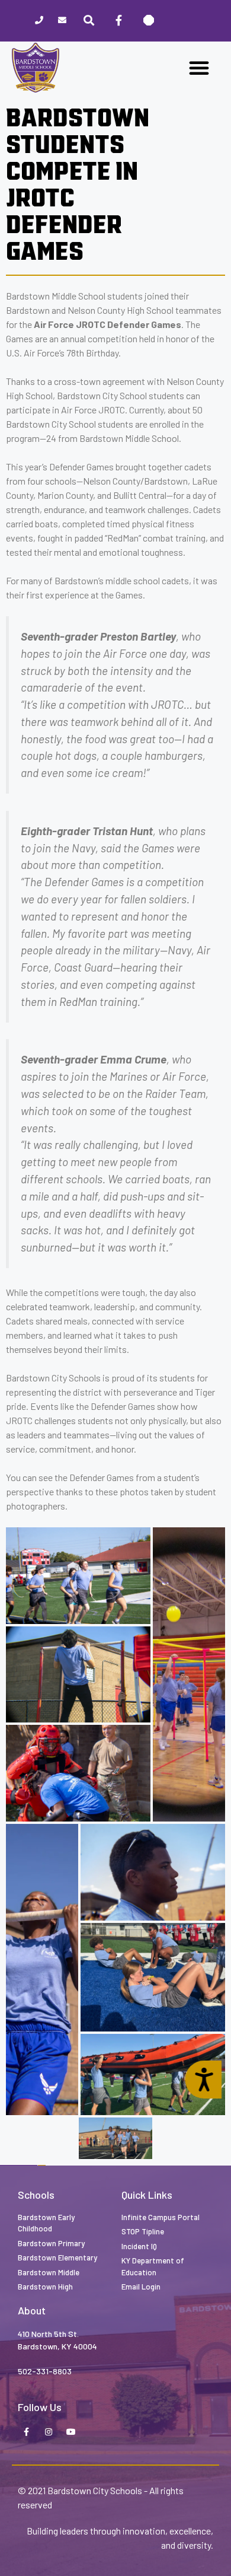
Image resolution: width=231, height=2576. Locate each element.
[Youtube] (71, 2432)
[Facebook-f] (118, 21)
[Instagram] (49, 2432)
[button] (199, 68)
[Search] (89, 21)
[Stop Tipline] (149, 21)
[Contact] (62, 21)
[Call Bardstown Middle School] (39, 21)
